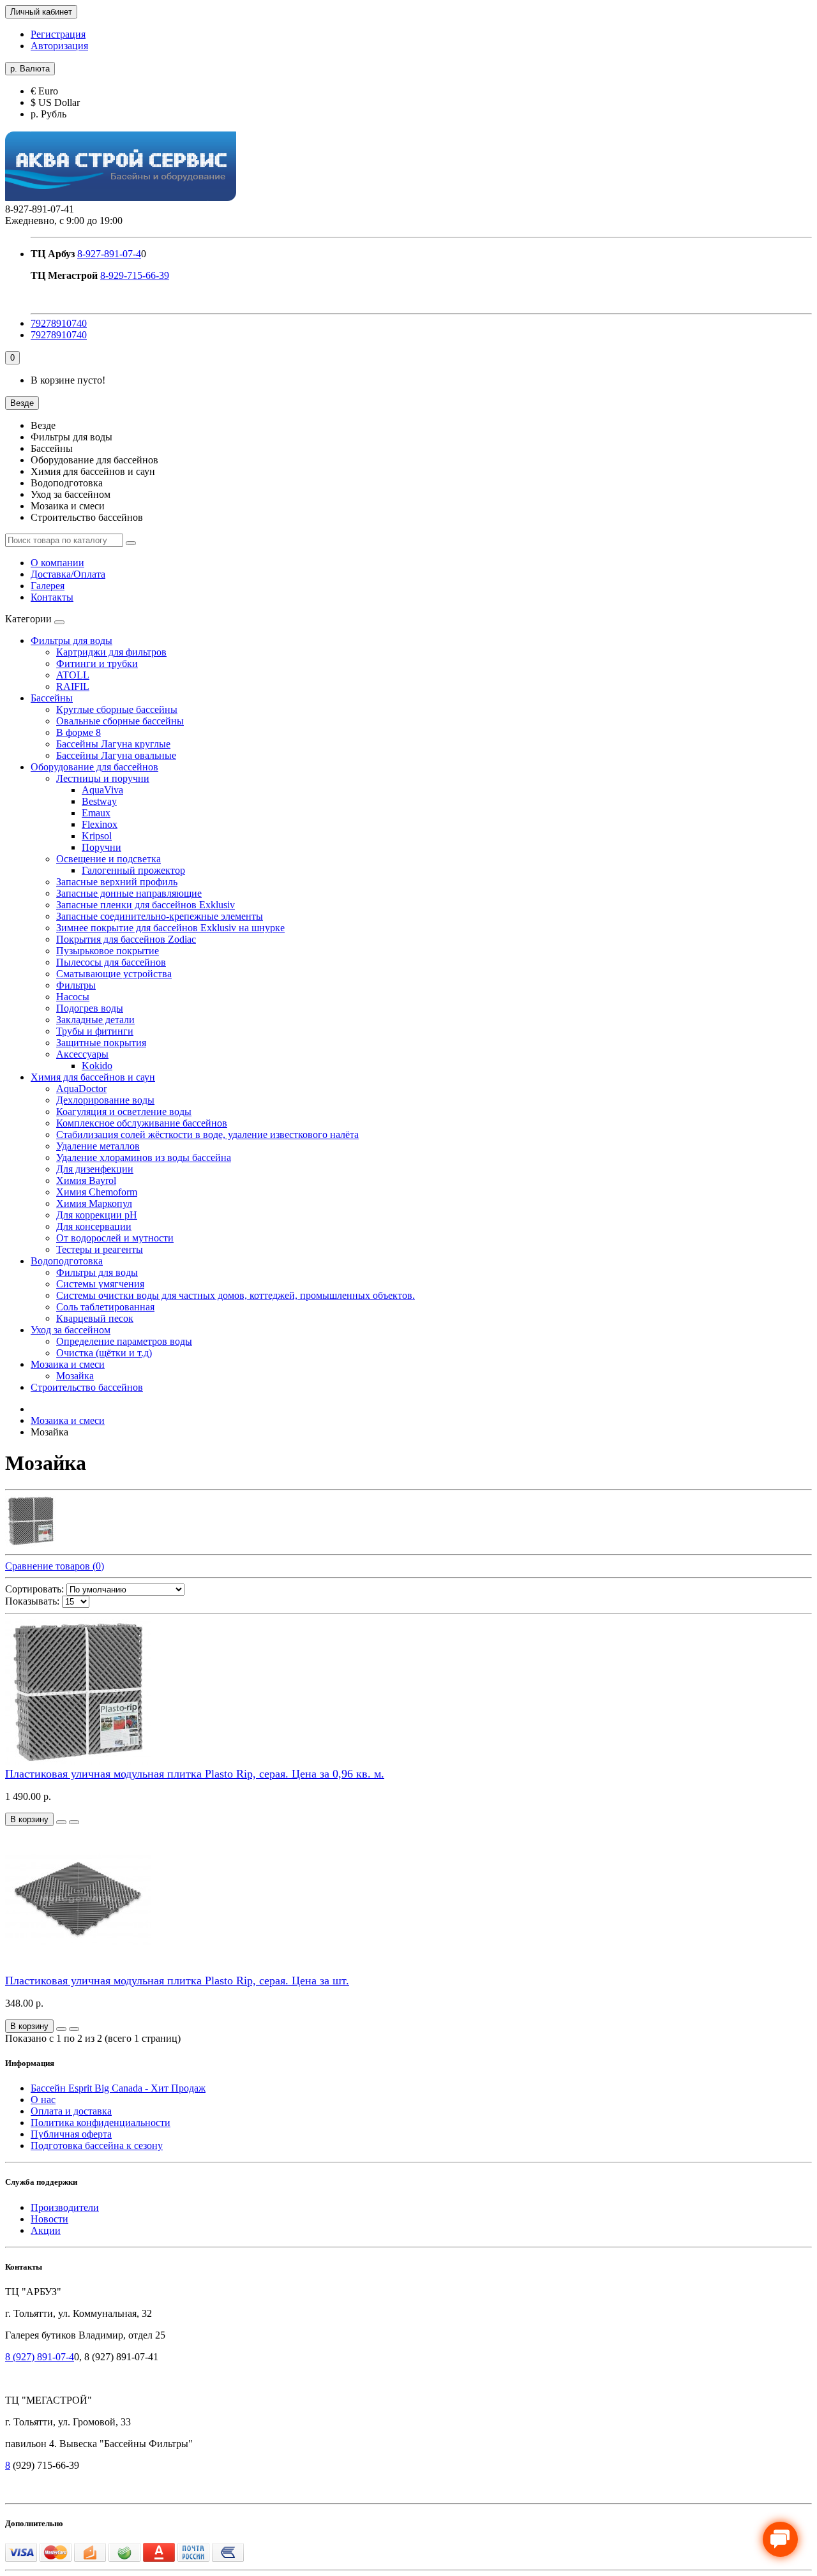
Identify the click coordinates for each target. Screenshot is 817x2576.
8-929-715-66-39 (135, 275)
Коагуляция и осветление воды (124, 1112)
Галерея (48, 586)
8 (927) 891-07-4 (40, 2357)
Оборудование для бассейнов (94, 767)
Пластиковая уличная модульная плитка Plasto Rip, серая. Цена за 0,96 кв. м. (195, 1774)
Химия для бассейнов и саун (93, 1077)
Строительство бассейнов (87, 1387)
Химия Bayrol (86, 1180)
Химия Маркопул (94, 1203)
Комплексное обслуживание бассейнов (142, 1123)
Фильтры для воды (71, 640)
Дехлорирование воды (105, 1100)
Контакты (52, 597)
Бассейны (52, 698)
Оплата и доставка (71, 2111)
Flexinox (100, 824)
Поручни (101, 847)
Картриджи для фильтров (111, 652)
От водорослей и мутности (115, 1238)
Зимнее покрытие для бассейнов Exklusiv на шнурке (170, 928)
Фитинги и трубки (97, 663)
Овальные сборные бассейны (120, 721)
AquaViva (102, 790)
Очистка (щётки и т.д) (104, 1353)
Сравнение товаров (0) (55, 1566)
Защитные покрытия (101, 1043)
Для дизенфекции (95, 1169)
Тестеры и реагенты (100, 1249)
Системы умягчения (100, 1284)
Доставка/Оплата (68, 574)
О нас (43, 2100)
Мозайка (75, 1376)
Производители (65, 2207)
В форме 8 (79, 732)
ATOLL (73, 675)
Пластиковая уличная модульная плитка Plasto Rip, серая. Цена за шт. (177, 1981)
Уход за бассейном (71, 1330)
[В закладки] (61, 1822)
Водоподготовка (67, 1261)
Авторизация (59, 46)
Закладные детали (95, 1020)
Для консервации (94, 1226)
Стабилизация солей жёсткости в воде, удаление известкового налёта (207, 1134)
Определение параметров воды (124, 1341)
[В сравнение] (74, 1822)
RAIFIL (73, 686)
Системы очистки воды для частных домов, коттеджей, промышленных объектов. (236, 1295)
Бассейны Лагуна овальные (116, 755)
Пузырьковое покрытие (108, 951)
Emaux (96, 813)
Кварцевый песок (95, 1318)
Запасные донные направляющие (129, 893)
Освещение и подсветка (109, 859)
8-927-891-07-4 (109, 254)
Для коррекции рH (97, 1215)
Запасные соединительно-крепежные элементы (160, 916)
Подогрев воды (90, 1008)
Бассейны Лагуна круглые (113, 744)
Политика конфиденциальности (101, 2123)
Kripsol (97, 836)
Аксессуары (82, 1054)
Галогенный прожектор (133, 870)
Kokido (97, 1066)
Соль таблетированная (105, 1307)
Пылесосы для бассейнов (111, 962)
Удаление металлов (98, 1146)
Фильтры (76, 985)
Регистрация (58, 34)
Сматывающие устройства (114, 974)
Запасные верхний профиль (117, 882)
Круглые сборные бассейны (117, 709)
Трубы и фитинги (95, 1031)
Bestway (99, 801)
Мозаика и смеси (68, 1364)
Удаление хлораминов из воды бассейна (144, 1157)
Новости (49, 2219)
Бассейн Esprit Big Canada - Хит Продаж (118, 2088)
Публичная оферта (71, 2134)
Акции (46, 2230)
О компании (57, 563)
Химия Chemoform (97, 1192)
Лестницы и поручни (103, 778)
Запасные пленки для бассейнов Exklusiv (146, 905)
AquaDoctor (81, 1089)
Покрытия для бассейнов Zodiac (126, 939)
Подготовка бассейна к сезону (97, 2145)
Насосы (73, 997)
